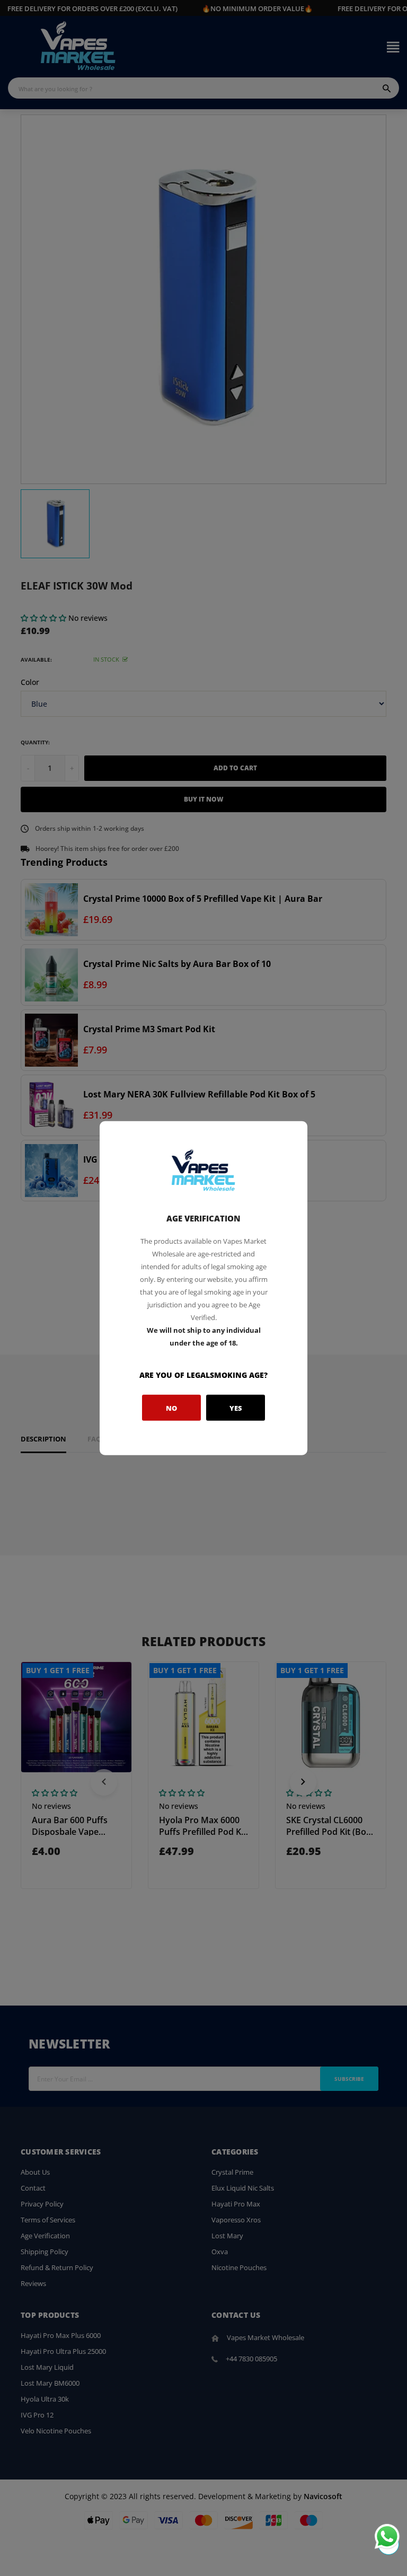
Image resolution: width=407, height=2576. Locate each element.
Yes (236, 1408)
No (171, 1408)
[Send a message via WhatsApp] (387, 2537)
